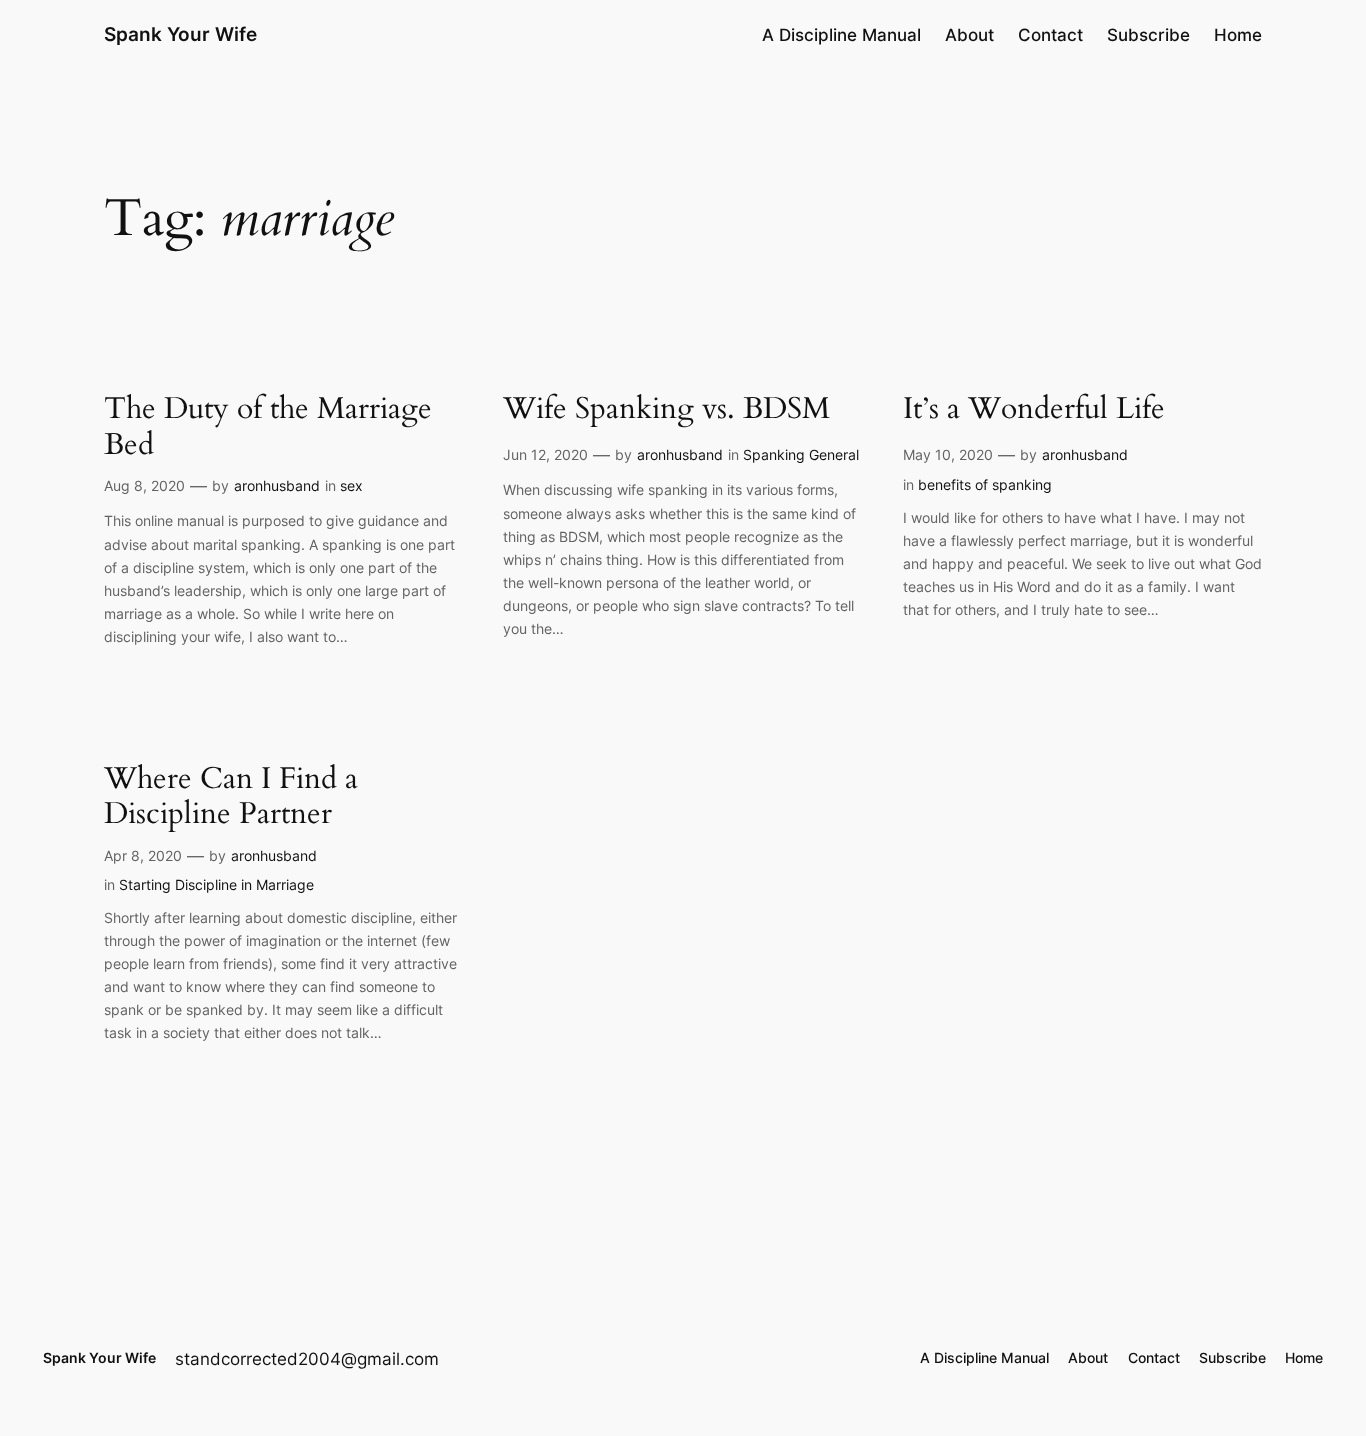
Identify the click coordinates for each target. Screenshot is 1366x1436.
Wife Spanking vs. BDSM (666, 410)
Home (1238, 35)
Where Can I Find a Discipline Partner (231, 797)
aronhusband (277, 485)
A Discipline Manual (841, 35)
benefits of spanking (985, 484)
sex (351, 485)
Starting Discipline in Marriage (216, 884)
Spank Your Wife (180, 34)
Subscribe (1148, 35)
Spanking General (801, 454)
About (969, 35)
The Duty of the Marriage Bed (268, 427)
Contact (1050, 35)
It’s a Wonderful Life (1034, 410)
